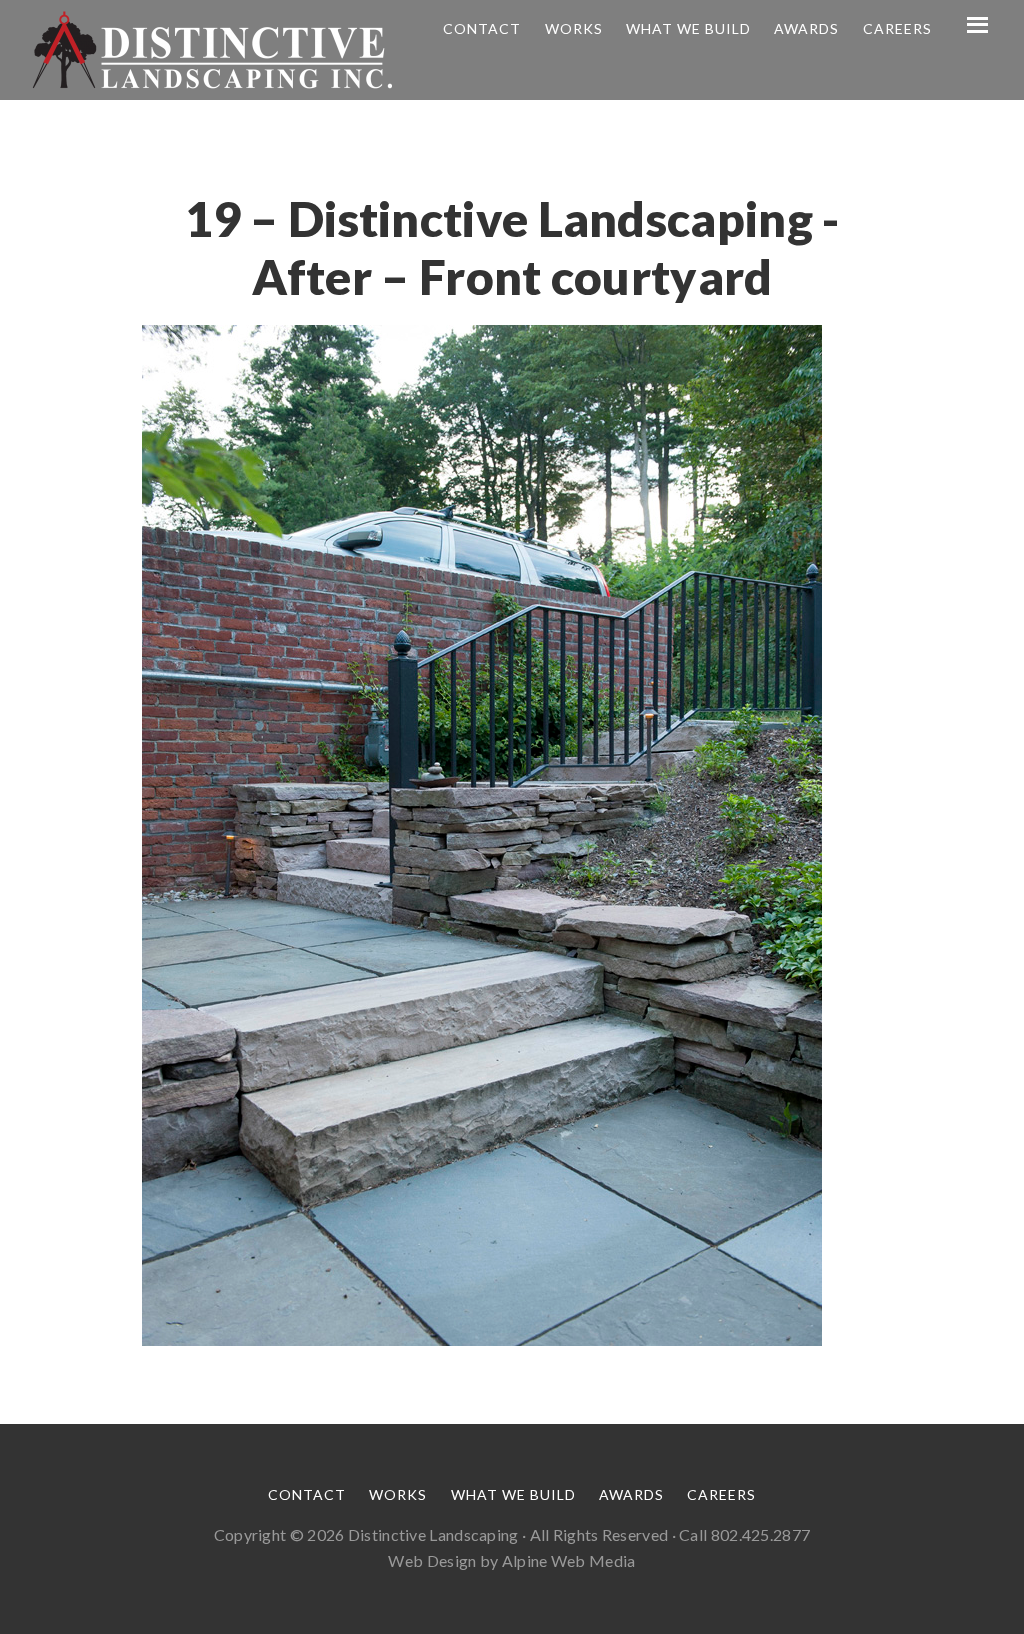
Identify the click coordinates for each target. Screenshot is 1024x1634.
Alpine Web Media (569, 1560)
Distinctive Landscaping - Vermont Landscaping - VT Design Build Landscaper (212, 50)
